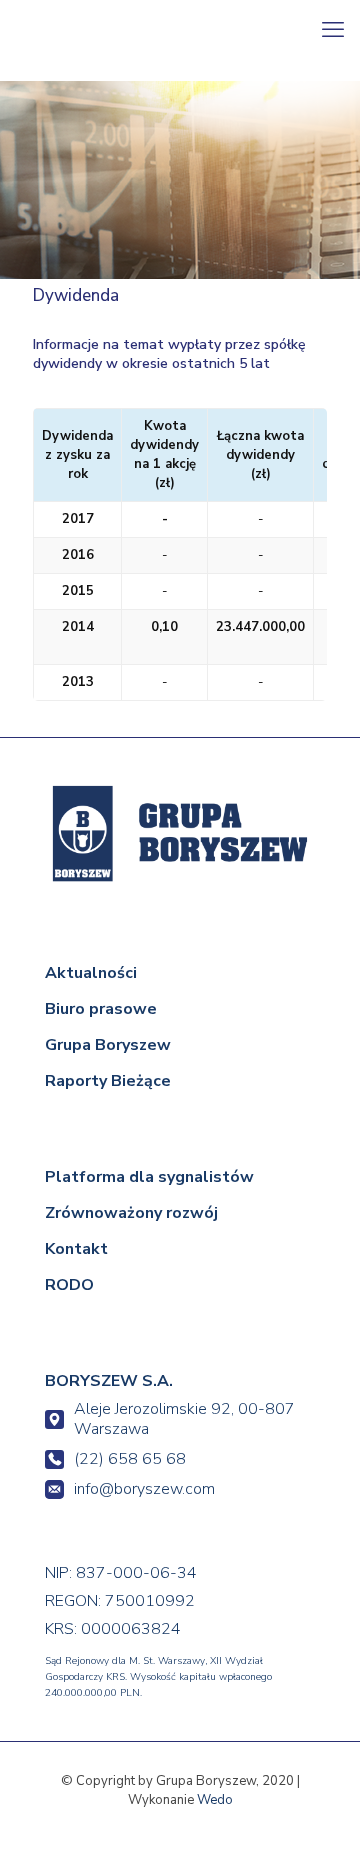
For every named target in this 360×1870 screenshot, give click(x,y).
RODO (69, 1285)
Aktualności (91, 973)
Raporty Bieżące (108, 1081)
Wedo (215, 1800)
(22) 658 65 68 (130, 1459)
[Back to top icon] (317, 1827)
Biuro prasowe (101, 1009)
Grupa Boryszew (108, 1045)
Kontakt (76, 1249)
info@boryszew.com (144, 1489)
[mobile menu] (333, 30)
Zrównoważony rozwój (131, 1213)
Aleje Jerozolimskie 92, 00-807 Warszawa (184, 1419)
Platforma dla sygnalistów (149, 1177)
